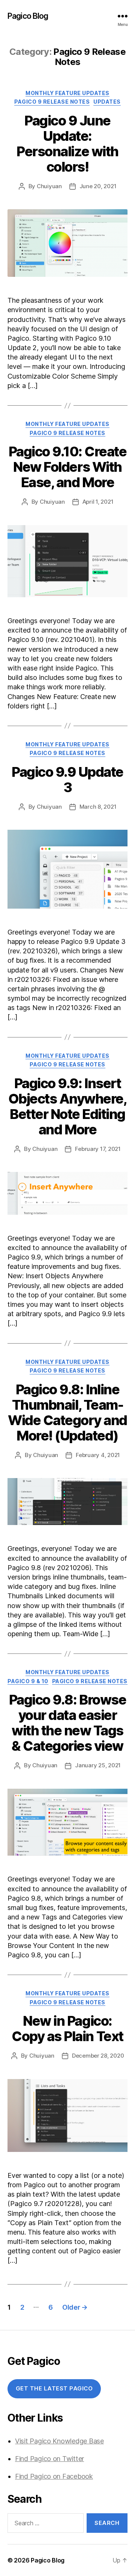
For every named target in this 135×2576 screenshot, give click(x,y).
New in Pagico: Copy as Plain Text (67, 2029)
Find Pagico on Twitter (49, 2459)
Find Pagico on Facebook (54, 2476)
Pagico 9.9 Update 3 (67, 780)
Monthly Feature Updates (67, 93)
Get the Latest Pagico (54, 2388)
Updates (107, 102)
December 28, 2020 (98, 2056)
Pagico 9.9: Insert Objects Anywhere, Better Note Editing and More (68, 1106)
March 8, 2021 (98, 807)
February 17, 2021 (98, 1149)
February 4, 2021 (98, 1455)
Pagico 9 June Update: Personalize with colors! (67, 144)
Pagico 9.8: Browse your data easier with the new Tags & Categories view (67, 1723)
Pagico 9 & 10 (28, 1681)
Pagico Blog (28, 16)
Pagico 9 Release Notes (52, 102)
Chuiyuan (49, 186)
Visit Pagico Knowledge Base (59, 2441)
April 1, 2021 (98, 502)
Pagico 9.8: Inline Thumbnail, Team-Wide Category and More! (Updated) (67, 1413)
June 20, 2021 (98, 186)
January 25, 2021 (98, 1765)
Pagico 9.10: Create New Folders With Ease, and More (68, 467)
